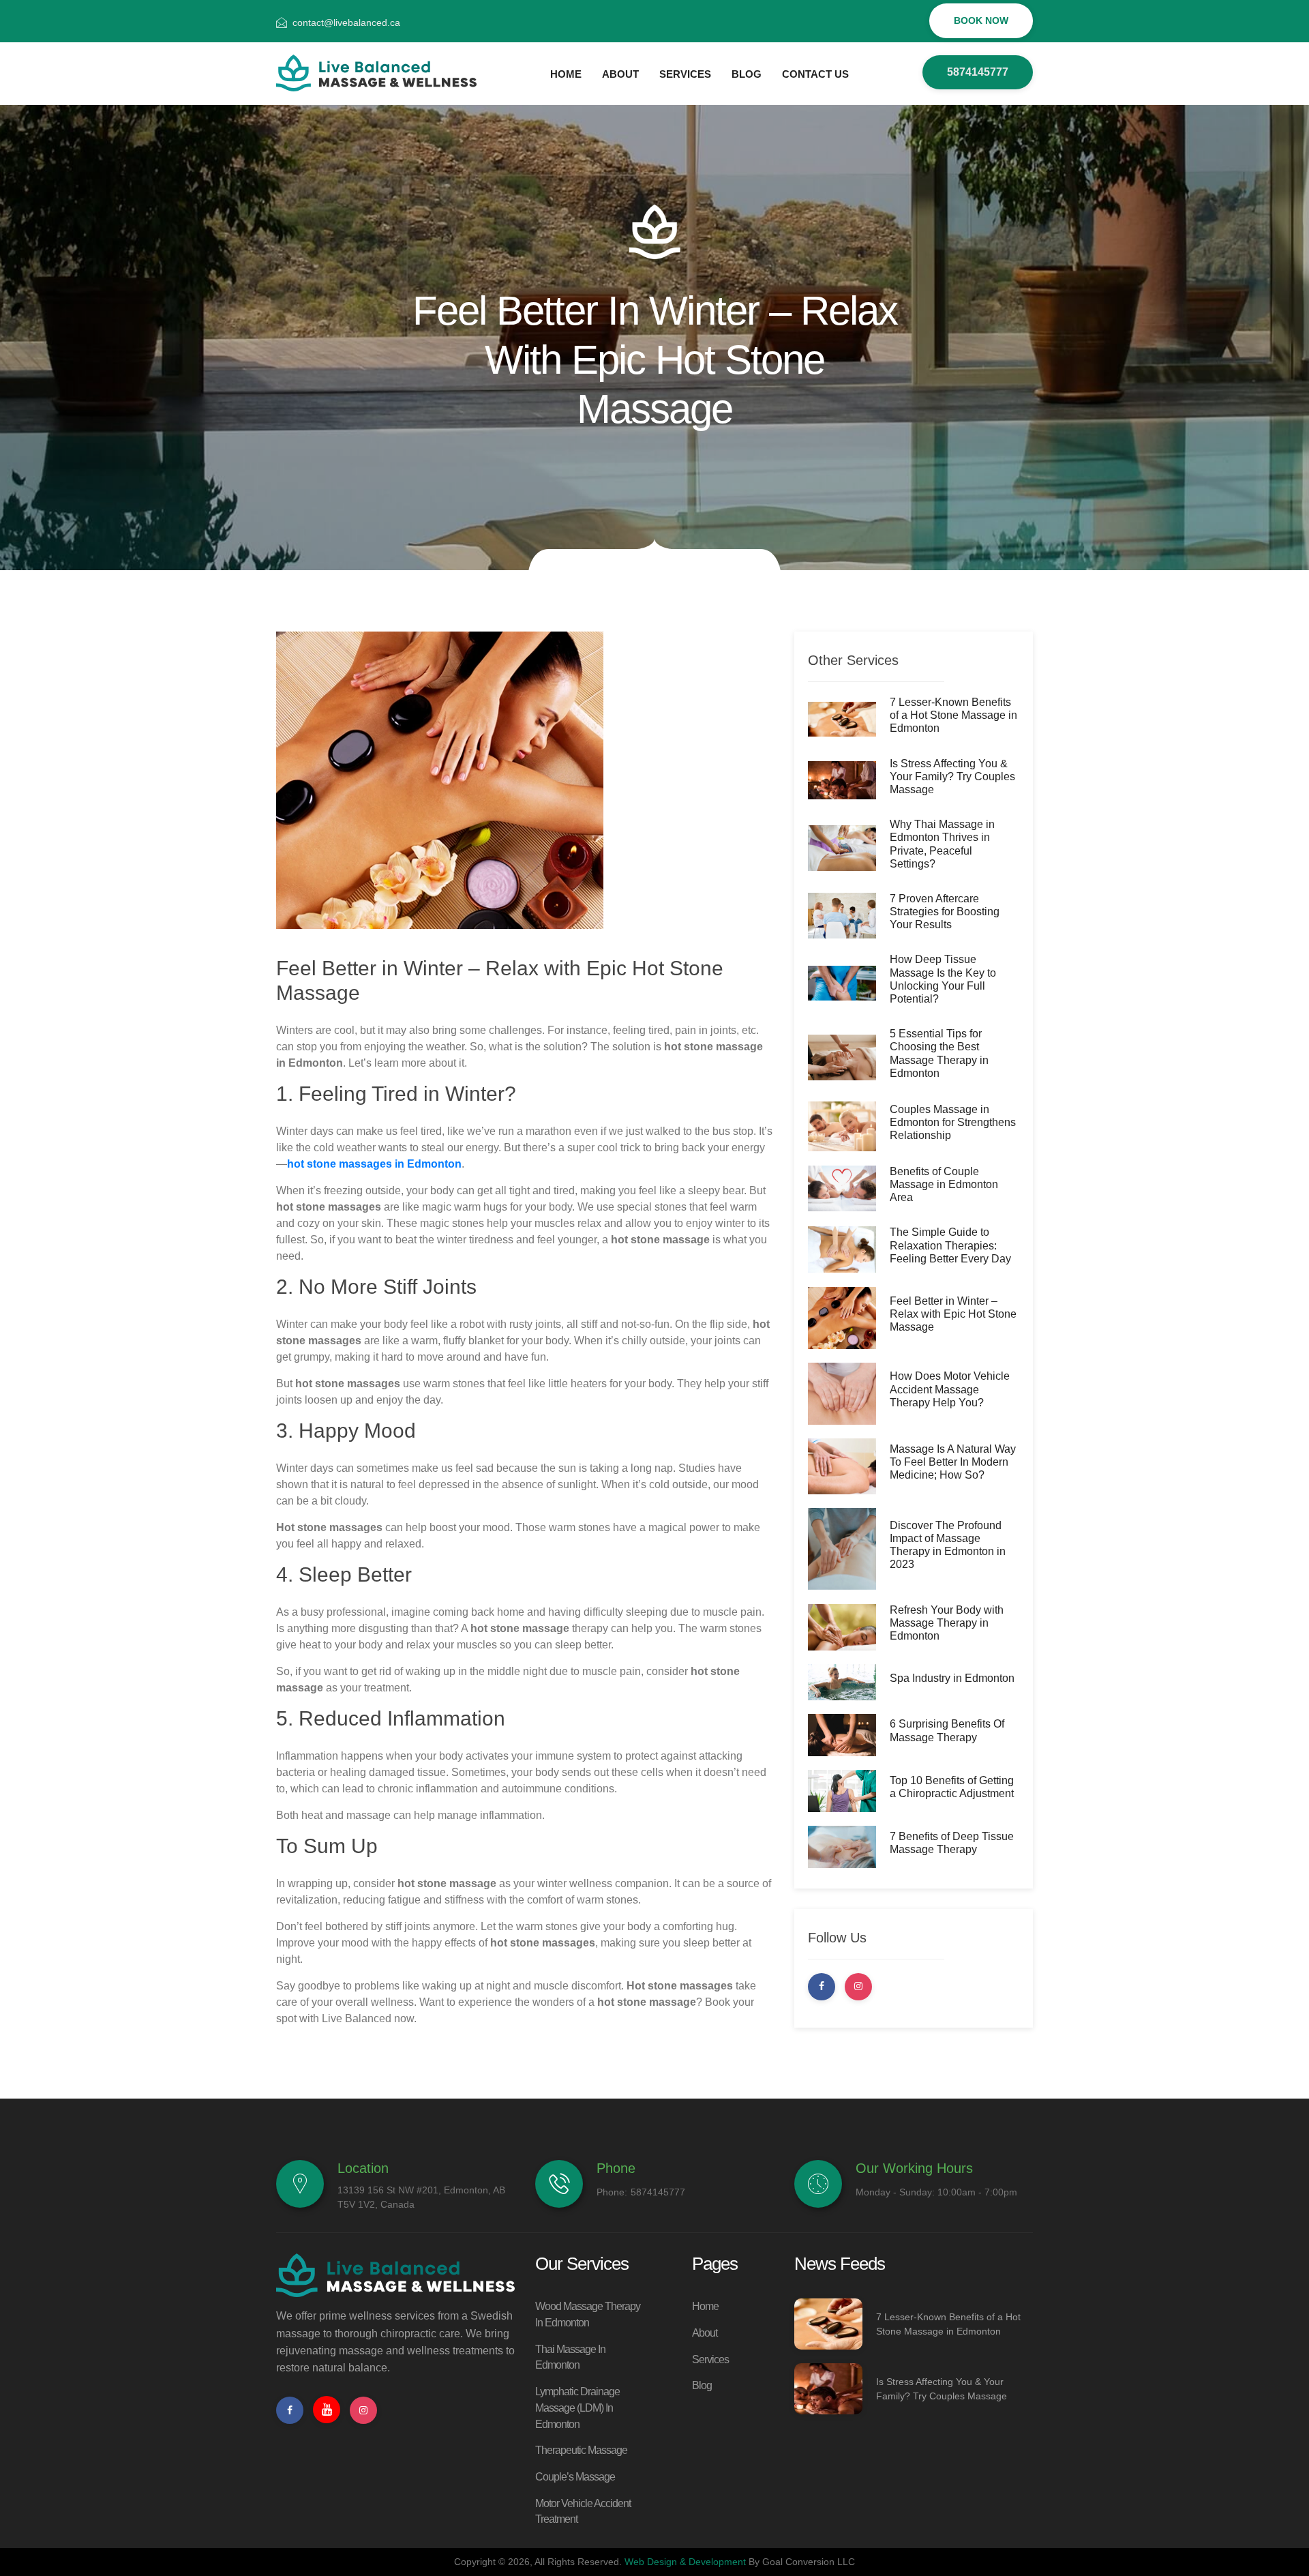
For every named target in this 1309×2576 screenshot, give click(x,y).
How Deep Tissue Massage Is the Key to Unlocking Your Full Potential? (943, 979)
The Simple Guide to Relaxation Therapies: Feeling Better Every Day (950, 1245)
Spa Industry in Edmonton (952, 1678)
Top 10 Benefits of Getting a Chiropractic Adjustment (952, 1787)
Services (710, 2359)
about (620, 74)
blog (747, 74)
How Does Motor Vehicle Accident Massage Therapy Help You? (950, 1389)
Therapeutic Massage (581, 2450)
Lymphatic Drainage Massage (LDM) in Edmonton (577, 2408)
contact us (815, 74)
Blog (702, 2385)
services (685, 74)
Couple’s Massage (575, 2477)
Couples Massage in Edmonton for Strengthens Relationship (953, 1122)
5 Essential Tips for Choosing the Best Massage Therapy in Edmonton (939, 1053)
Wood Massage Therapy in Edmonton (588, 2314)
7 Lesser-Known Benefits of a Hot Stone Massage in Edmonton (953, 715)
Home (566, 74)
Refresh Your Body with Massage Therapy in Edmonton (947, 1623)
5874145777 (978, 72)
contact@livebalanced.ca (346, 23)
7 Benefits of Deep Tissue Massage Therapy (952, 1843)
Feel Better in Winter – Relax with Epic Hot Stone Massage (953, 1314)
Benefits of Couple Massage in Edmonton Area (944, 1184)
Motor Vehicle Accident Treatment (583, 2512)
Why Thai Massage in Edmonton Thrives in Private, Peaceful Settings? (942, 844)
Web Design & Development (685, 2562)
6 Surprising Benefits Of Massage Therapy (947, 1730)
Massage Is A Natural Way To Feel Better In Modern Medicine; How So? (953, 1462)
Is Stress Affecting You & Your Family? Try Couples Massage (952, 776)
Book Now (981, 20)
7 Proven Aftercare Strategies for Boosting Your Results (945, 912)
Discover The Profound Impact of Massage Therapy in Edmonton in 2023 (948, 1545)
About (705, 2333)
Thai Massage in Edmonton (570, 2357)
